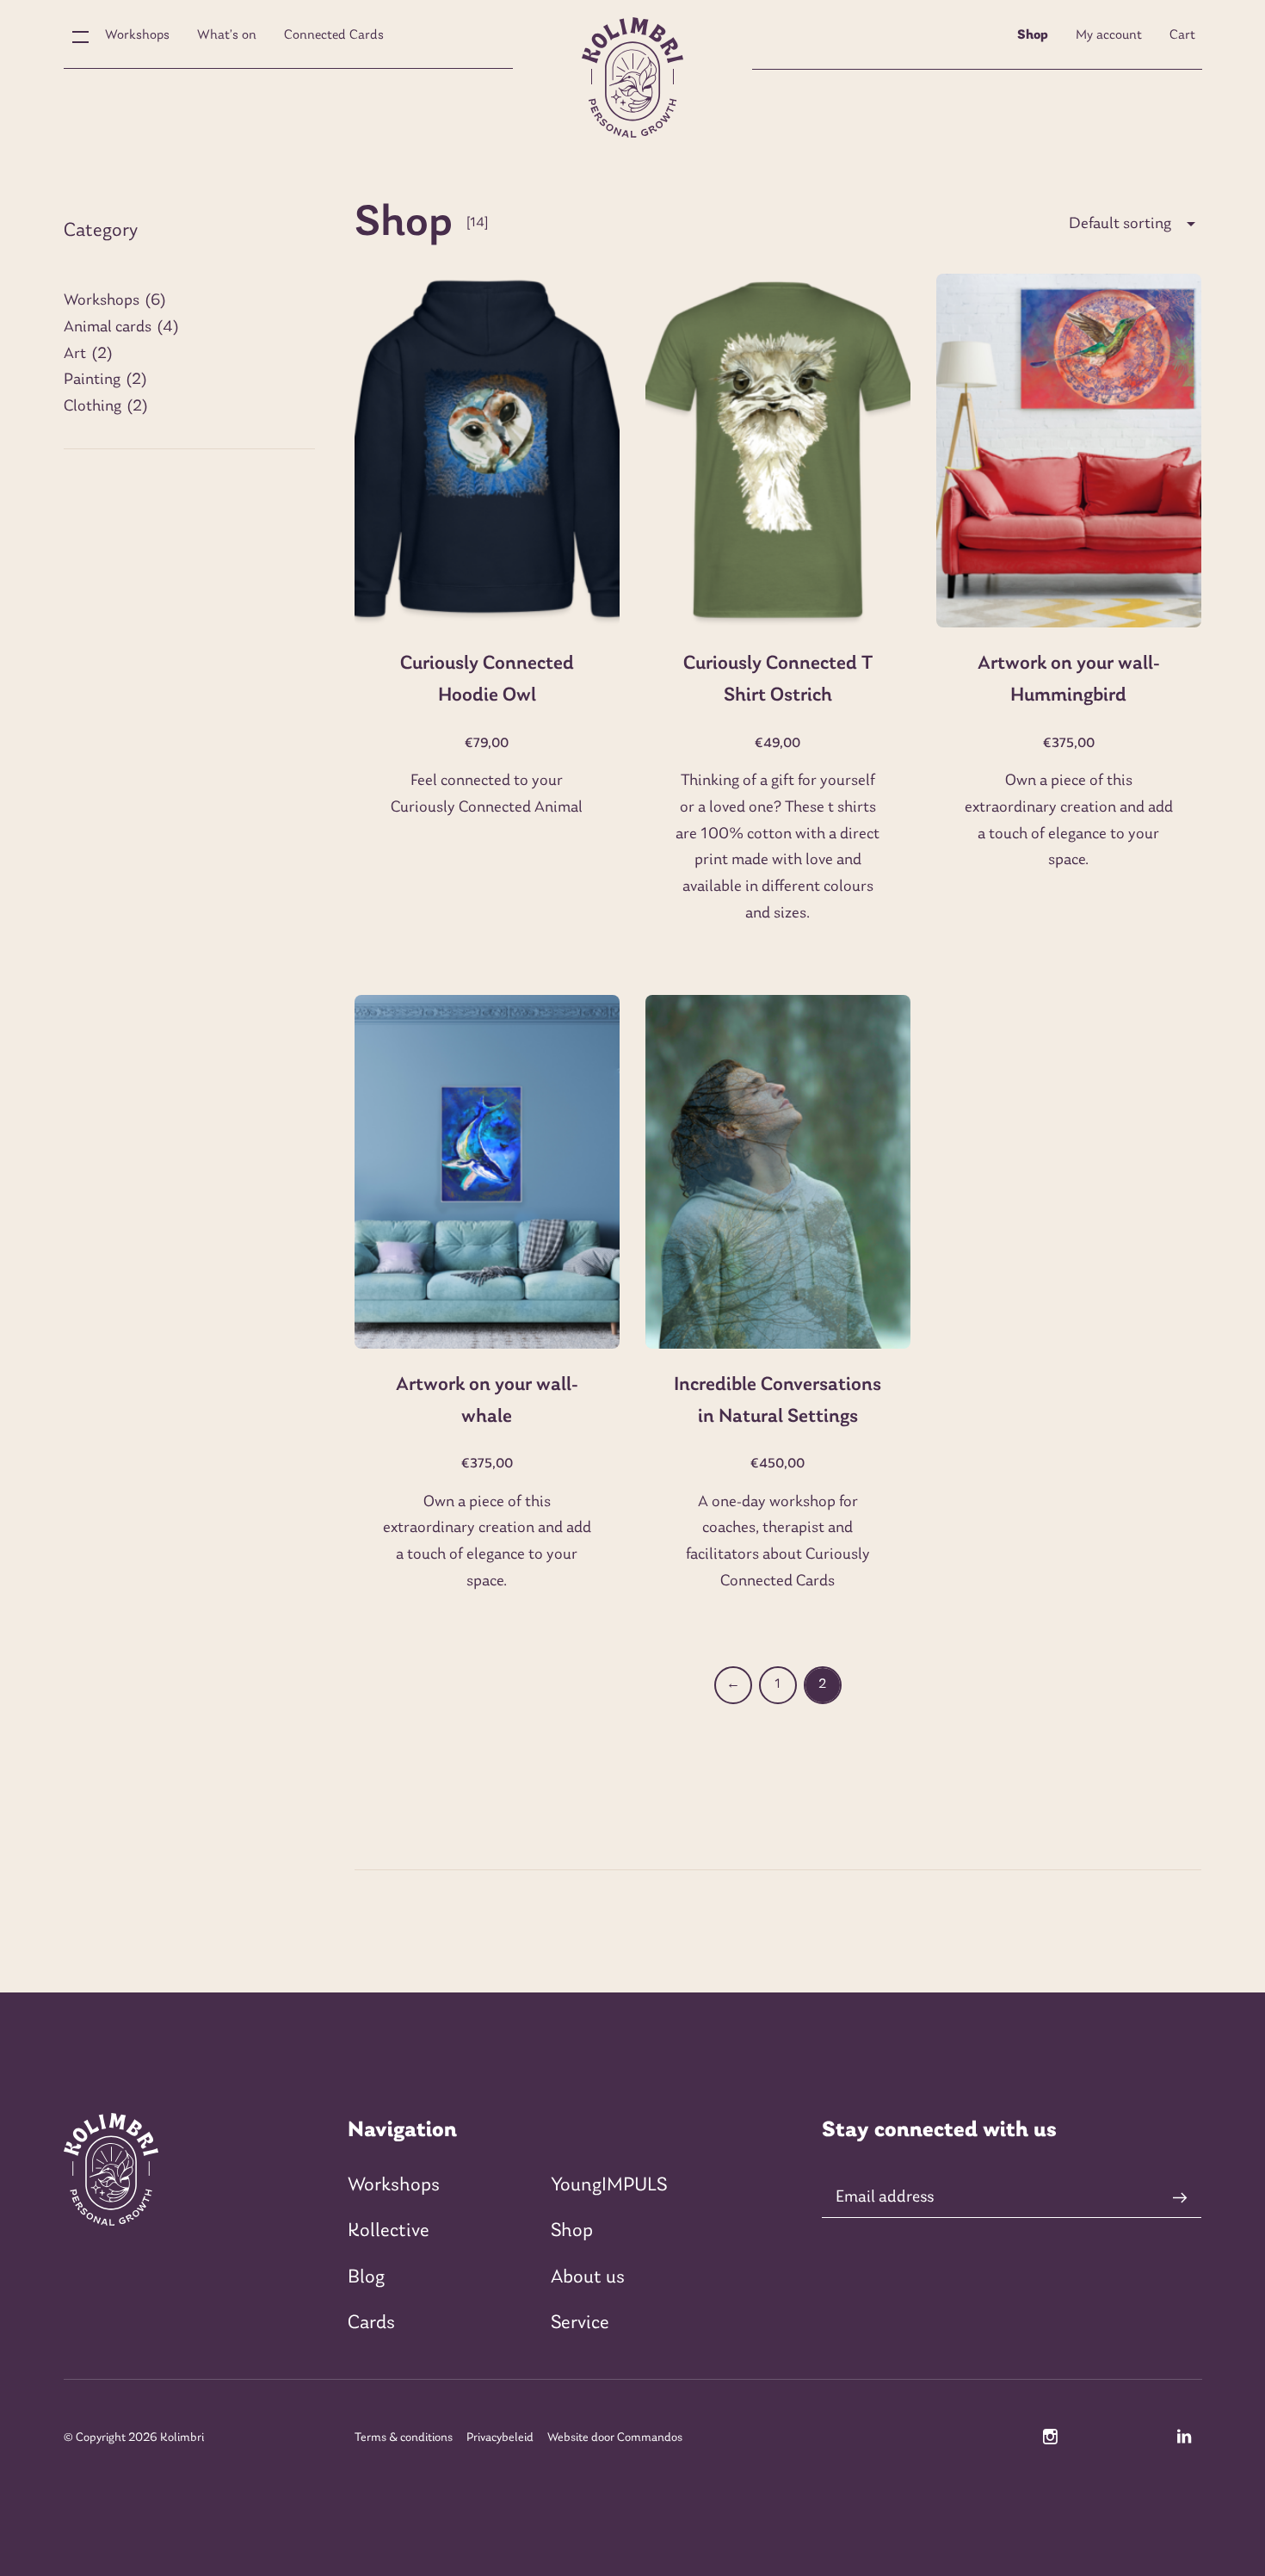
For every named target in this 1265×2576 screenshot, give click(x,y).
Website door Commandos (615, 2438)
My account (1109, 35)
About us (588, 2278)
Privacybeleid (500, 2438)
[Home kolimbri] (632, 77)
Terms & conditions (404, 2438)
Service (580, 2323)
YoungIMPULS (609, 2186)
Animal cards (108, 327)
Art (75, 354)
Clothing (93, 407)
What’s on (227, 35)
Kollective (389, 2231)
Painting (92, 380)
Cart (1182, 35)
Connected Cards (334, 35)
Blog (366, 2278)
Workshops (137, 35)
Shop (1033, 35)
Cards (371, 2323)
